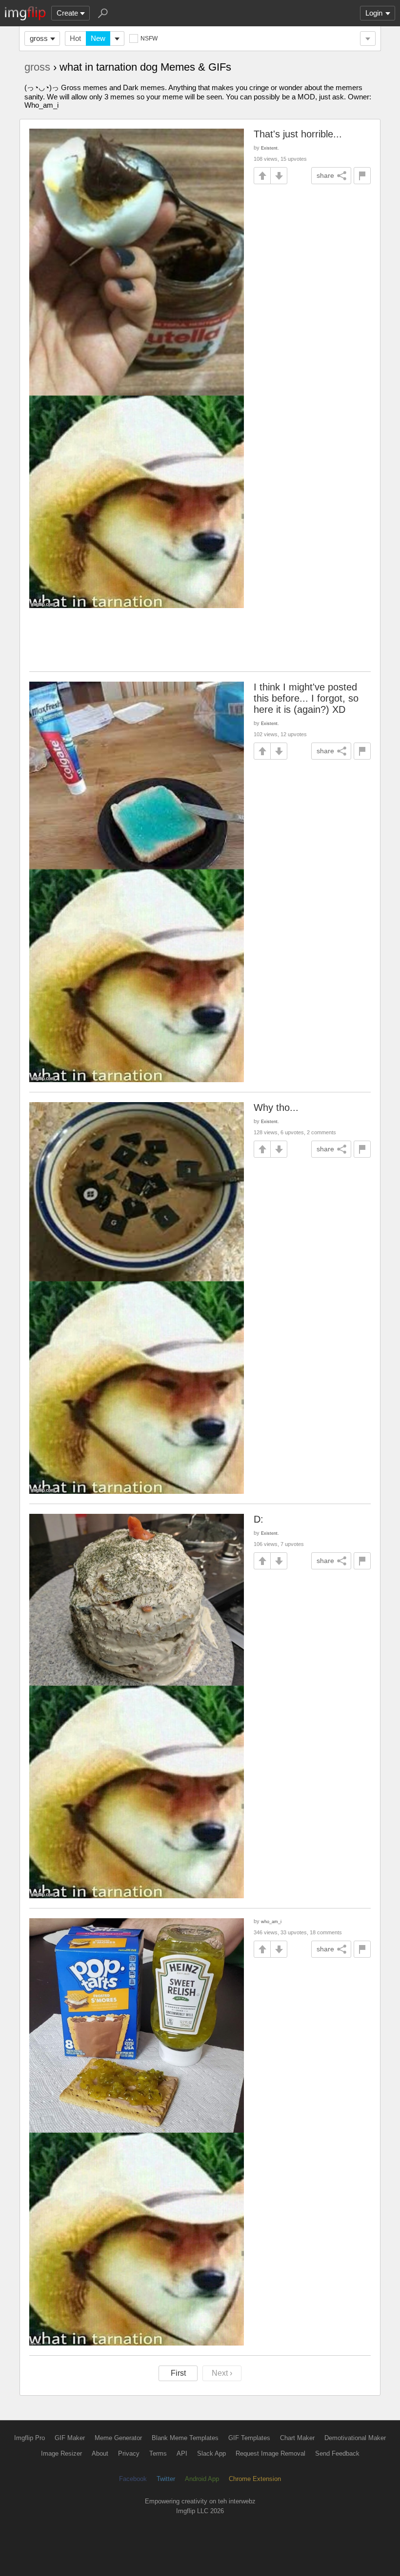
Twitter (166, 2479)
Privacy (129, 2453)
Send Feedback (337, 2453)
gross (39, 38)
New (98, 38)
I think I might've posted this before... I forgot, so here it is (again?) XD (306, 698)
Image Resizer (61, 2453)
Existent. (270, 148)
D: (259, 1519)
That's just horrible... (298, 134)
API (182, 2453)
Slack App (211, 2453)
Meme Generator (118, 2438)
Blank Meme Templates (185, 2438)
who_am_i (271, 1921)
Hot (75, 38)
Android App (202, 2479)
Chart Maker (297, 2438)
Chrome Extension (255, 2479)
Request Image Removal (270, 2453)
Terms (158, 2453)
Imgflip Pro (30, 2438)
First (178, 2373)
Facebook (133, 2479)
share (325, 175)
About (100, 2453)
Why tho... (276, 1107)
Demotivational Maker (355, 2438)
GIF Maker (70, 2438)
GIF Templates (249, 2438)
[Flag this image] (362, 176)
